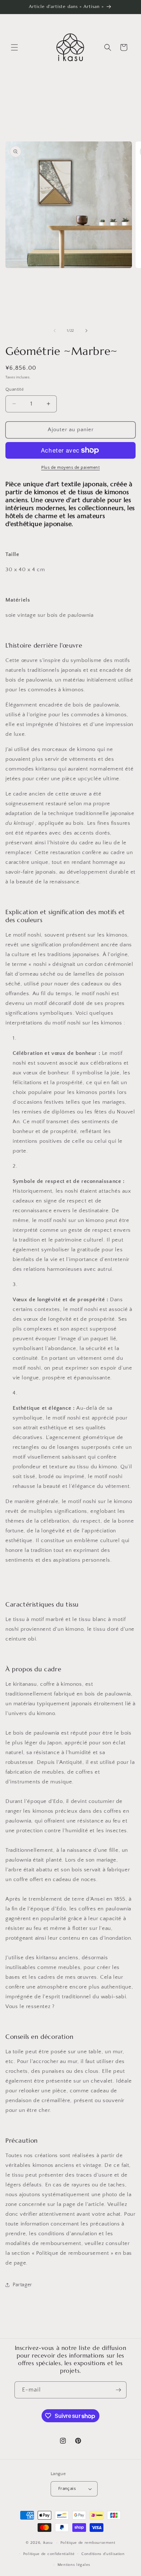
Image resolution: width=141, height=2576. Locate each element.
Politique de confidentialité (49, 2554)
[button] (14, 47)
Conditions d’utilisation (103, 2554)
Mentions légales (74, 2565)
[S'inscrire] (118, 2390)
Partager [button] (22, 2285)
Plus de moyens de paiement (70, 468)
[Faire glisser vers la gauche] (55, 331)
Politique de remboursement (88, 2543)
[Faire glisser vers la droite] (86, 331)
